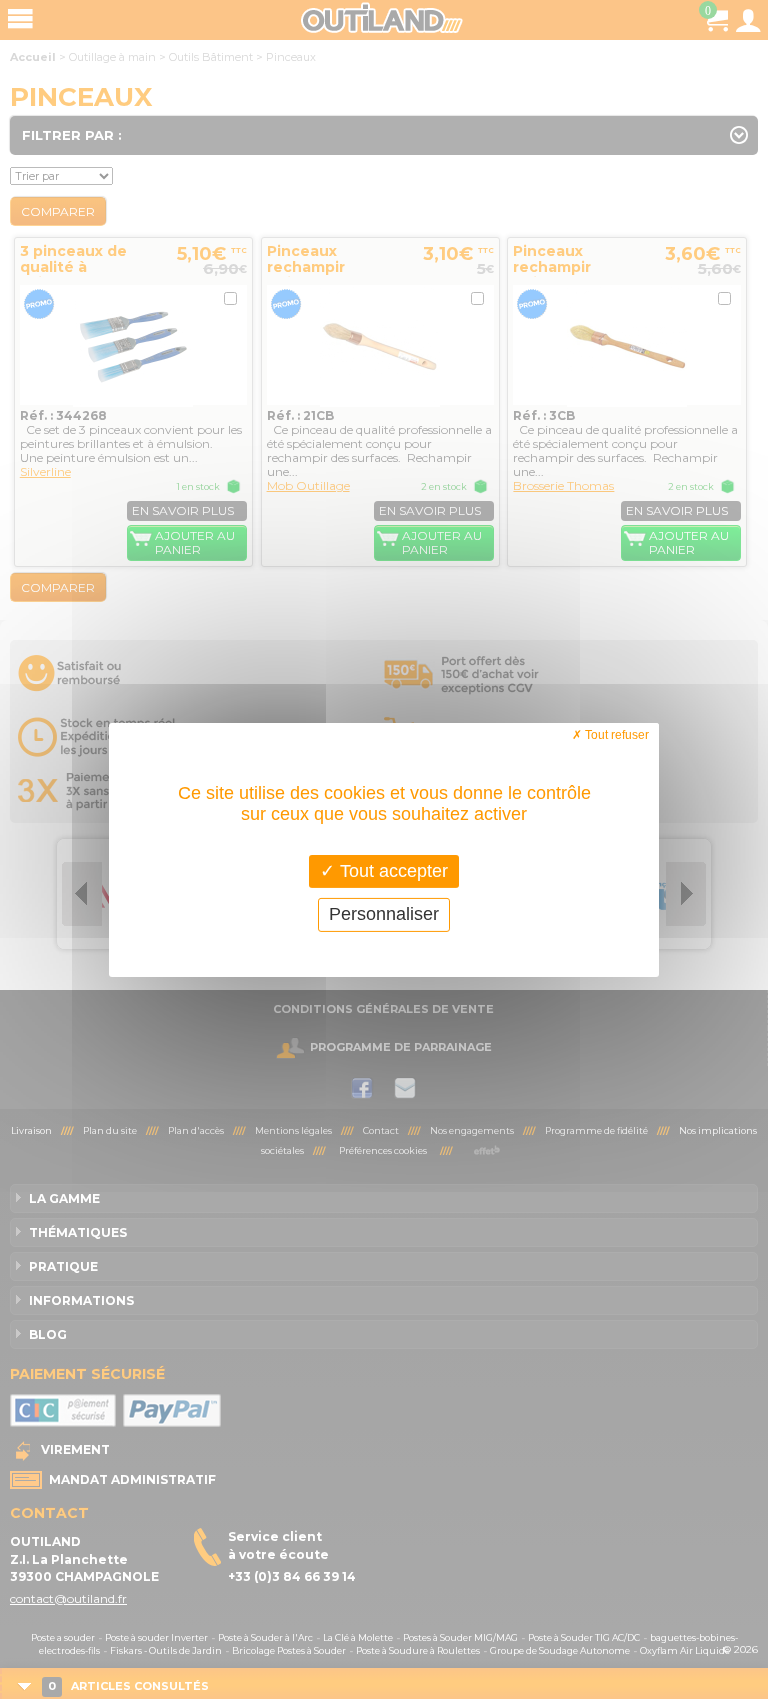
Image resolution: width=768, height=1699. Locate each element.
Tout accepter (391, 870)
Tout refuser (615, 734)
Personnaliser (384, 914)
